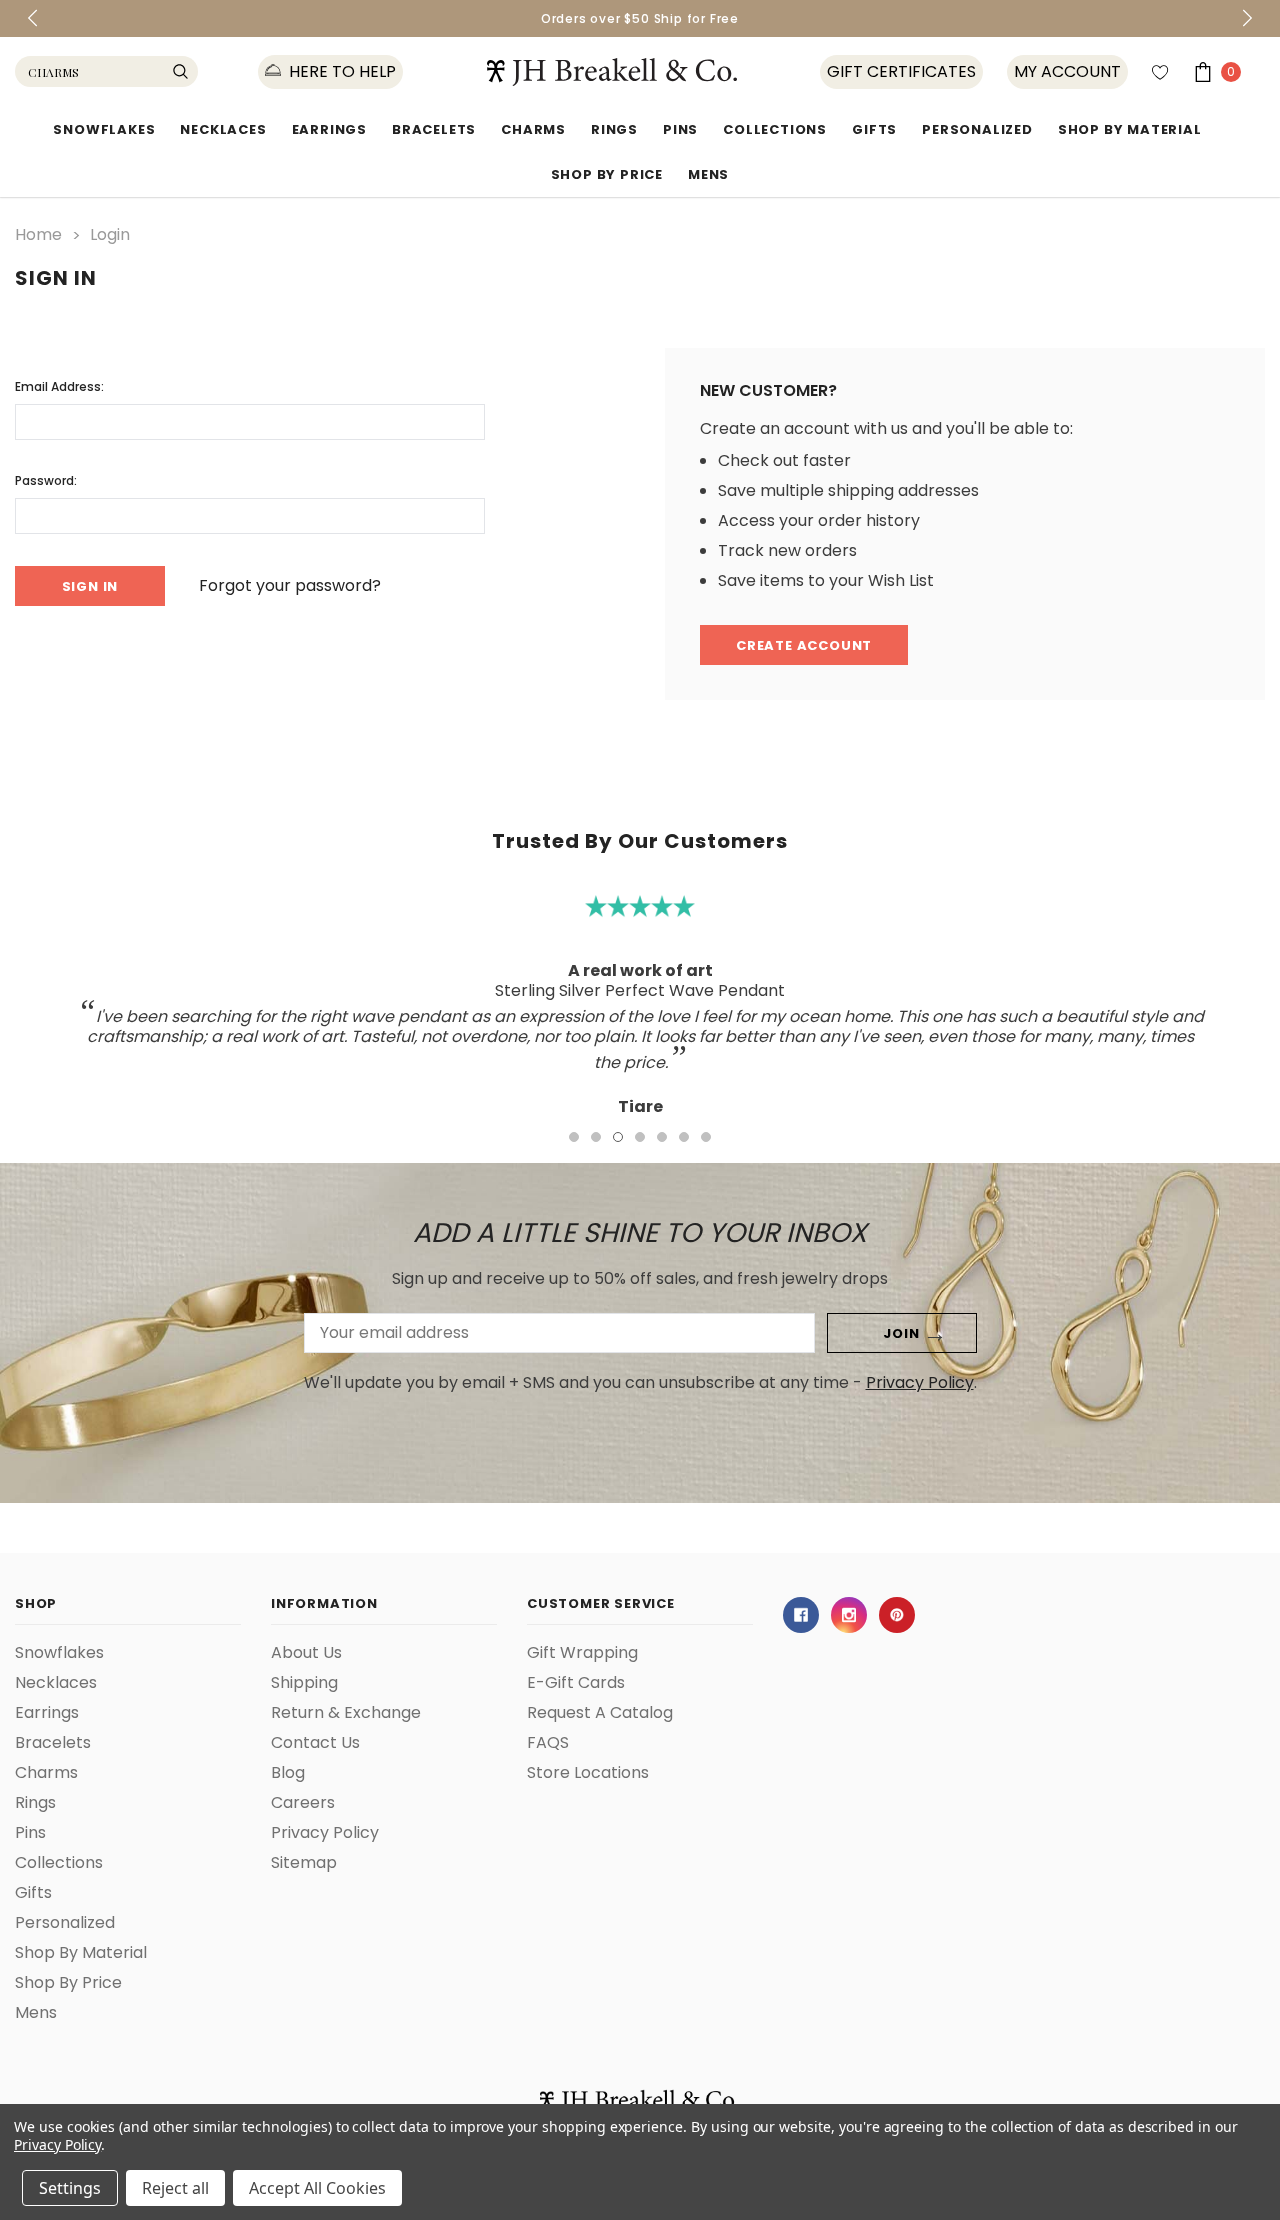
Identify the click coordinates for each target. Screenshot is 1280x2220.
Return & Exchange (346, 1713)
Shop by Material (1130, 129)
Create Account (804, 645)
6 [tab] (684, 1137)
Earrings (329, 129)
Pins (680, 129)
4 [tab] (640, 1137)
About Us (306, 1653)
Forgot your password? (290, 586)
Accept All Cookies (317, 2188)
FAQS (548, 1743)
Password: (46, 480)
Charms (533, 129)
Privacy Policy (920, 1382)
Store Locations (588, 1773)
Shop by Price (607, 174)
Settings (70, 2188)
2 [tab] (596, 1137)
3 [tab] (618, 1137)
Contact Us (315, 1743)
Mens (708, 174)
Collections (775, 129)
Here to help (340, 72)
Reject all (175, 2188)
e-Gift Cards (576, 1683)
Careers (303, 1803)
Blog (288, 1773)
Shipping (304, 1683)
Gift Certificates (901, 72)
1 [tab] (574, 1137)
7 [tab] (706, 1137)
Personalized (977, 129)
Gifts (874, 129)
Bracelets (434, 129)
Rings (614, 129)
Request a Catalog (600, 1713)
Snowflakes (104, 129)
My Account (1067, 72)
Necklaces (223, 129)
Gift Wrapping (582, 1653)
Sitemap (304, 1863)
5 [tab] (662, 1137)
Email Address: (59, 386)
